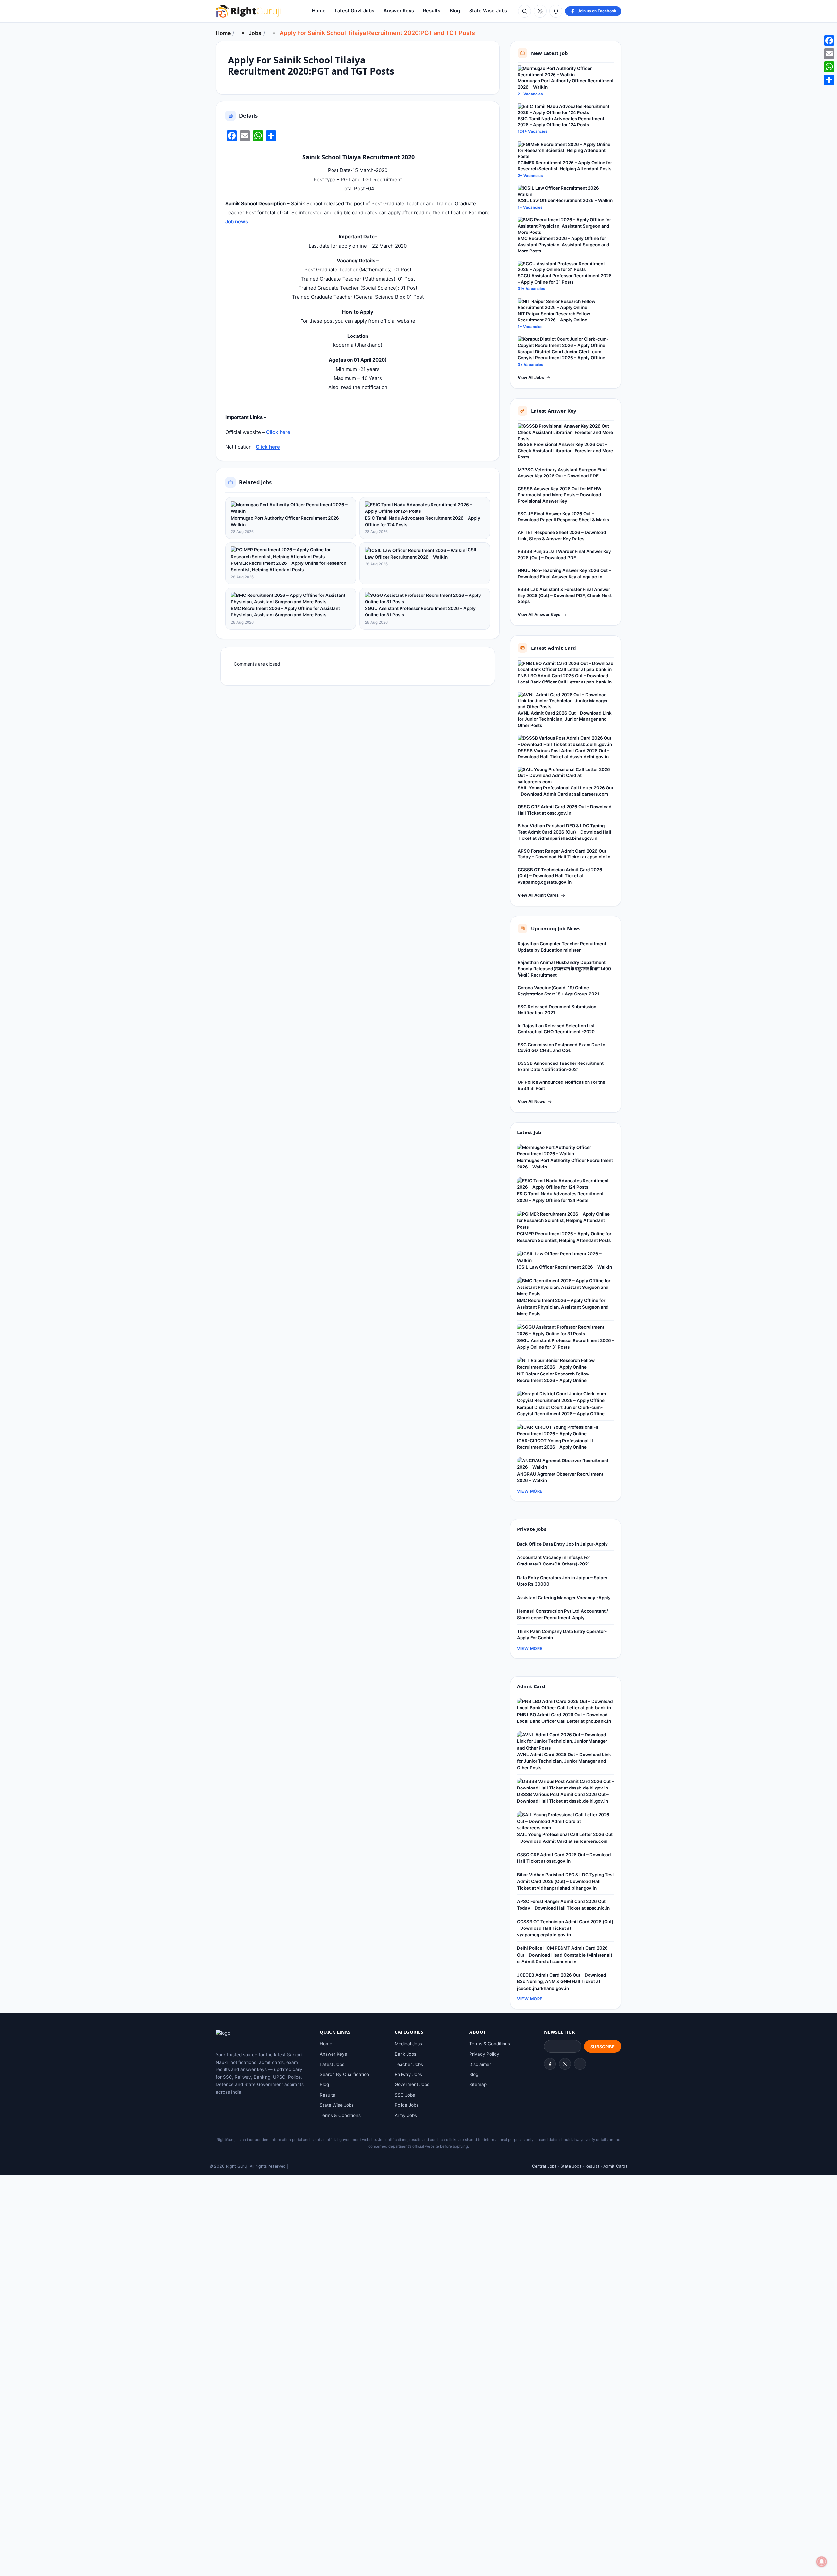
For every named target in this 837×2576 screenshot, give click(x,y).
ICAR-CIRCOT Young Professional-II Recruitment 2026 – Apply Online (555, 1444)
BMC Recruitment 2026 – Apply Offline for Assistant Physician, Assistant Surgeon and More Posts (285, 612)
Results (432, 11)
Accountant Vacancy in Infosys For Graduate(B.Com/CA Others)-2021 (554, 1561)
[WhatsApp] (829, 67)
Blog (455, 11)
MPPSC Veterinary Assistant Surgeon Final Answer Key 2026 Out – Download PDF (563, 473)
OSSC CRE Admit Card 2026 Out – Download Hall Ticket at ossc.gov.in (565, 810)
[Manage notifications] (822, 2562)
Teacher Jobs (409, 2064)
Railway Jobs (408, 2074)
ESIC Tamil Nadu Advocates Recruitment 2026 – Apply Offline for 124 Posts (423, 521)
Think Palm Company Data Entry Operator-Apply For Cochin (562, 1634)
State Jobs (571, 2166)
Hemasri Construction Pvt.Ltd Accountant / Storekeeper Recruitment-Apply (563, 1614)
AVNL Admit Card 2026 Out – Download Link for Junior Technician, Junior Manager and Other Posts (565, 719)
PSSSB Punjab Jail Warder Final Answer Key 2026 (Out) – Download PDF (564, 554)
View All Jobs (531, 378)
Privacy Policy (484, 2054)
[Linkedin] (580, 2064)
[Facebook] (550, 2064)
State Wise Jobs (488, 11)
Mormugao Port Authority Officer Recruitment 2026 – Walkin (287, 521)
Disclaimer (480, 2064)
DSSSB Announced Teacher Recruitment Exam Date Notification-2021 (561, 1066)
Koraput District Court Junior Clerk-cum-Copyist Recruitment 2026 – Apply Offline (561, 355)
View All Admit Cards (538, 895)
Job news (237, 222)
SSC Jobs (405, 2095)
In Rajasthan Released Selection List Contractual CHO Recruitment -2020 (556, 1029)
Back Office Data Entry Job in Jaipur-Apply (562, 1544)
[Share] (829, 80)
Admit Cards (615, 2166)
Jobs (255, 33)
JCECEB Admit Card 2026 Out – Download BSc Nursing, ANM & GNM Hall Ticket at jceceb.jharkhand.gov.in (562, 1982)
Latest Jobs (332, 2064)
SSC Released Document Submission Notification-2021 (557, 1010)
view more (530, 1491)
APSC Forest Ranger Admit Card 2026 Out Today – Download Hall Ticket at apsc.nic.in (564, 854)
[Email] (829, 54)
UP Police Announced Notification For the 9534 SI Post (561, 1085)
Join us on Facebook (597, 11)
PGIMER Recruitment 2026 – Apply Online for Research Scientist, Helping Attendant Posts (289, 566)
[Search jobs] (524, 11)
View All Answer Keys (539, 615)
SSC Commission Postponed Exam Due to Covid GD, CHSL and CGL (561, 1048)
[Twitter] (565, 2064)
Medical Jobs (408, 2044)
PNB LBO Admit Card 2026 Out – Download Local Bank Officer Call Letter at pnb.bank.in (565, 679)
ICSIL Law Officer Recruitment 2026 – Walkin (421, 553)
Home (319, 11)
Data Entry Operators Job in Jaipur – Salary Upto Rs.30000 (562, 1581)
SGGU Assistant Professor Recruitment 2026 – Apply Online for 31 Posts (420, 612)
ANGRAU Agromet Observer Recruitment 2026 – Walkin (560, 1477)
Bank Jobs (405, 2054)
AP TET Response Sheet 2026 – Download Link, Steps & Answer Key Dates (562, 536)
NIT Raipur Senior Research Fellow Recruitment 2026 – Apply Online (554, 317)
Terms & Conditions (340, 2115)
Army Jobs (406, 2115)
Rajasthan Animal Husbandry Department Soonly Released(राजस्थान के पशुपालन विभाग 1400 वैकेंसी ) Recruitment (564, 969)
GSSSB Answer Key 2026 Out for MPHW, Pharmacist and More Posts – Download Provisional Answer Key (560, 495)
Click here (278, 432)
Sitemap (478, 2084)
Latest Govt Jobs (355, 11)
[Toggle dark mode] (540, 11)
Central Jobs (544, 2166)
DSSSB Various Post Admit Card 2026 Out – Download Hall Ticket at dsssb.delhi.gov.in (564, 754)
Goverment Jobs (412, 2084)
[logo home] (248, 11)
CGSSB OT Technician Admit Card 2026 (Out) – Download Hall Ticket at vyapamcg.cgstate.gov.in (560, 876)
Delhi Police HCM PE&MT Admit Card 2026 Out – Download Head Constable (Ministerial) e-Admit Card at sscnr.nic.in (565, 1955)
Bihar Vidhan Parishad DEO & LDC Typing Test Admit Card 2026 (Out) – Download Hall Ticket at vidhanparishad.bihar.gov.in (564, 832)
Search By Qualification (344, 2074)
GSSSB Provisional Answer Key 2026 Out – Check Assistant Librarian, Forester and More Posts (565, 451)
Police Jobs (407, 2105)
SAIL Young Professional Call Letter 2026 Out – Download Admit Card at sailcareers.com (565, 791)
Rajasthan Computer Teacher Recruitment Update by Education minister (562, 947)
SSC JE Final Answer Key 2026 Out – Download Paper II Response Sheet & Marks (563, 517)
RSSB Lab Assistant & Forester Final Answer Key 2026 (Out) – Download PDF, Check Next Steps (565, 596)
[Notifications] (556, 11)
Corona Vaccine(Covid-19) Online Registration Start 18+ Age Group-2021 (558, 991)
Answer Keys (399, 11)
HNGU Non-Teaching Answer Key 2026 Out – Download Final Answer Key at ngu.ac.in (564, 573)
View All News (531, 1102)
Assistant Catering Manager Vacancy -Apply (564, 1598)
